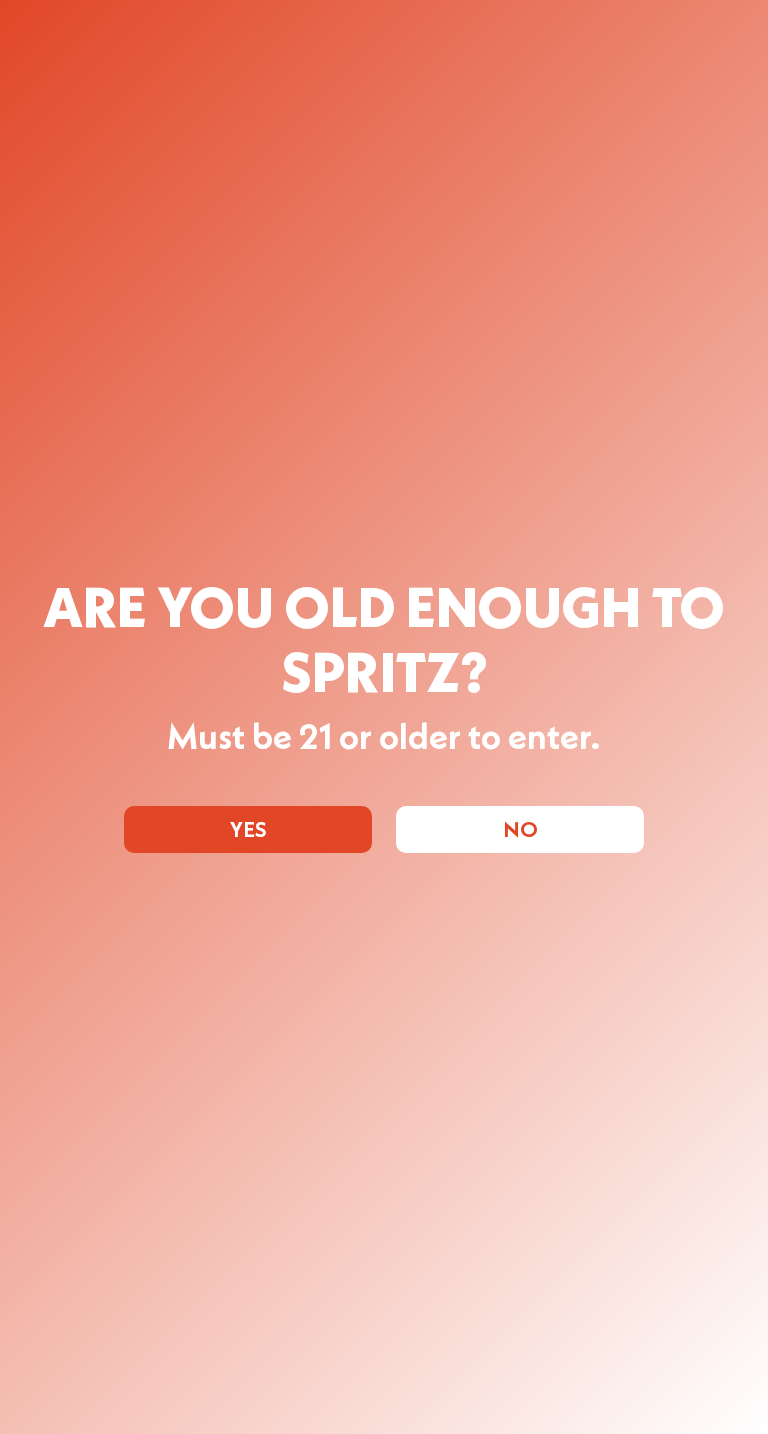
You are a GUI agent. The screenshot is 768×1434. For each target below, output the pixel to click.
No (520, 831)
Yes (248, 831)
